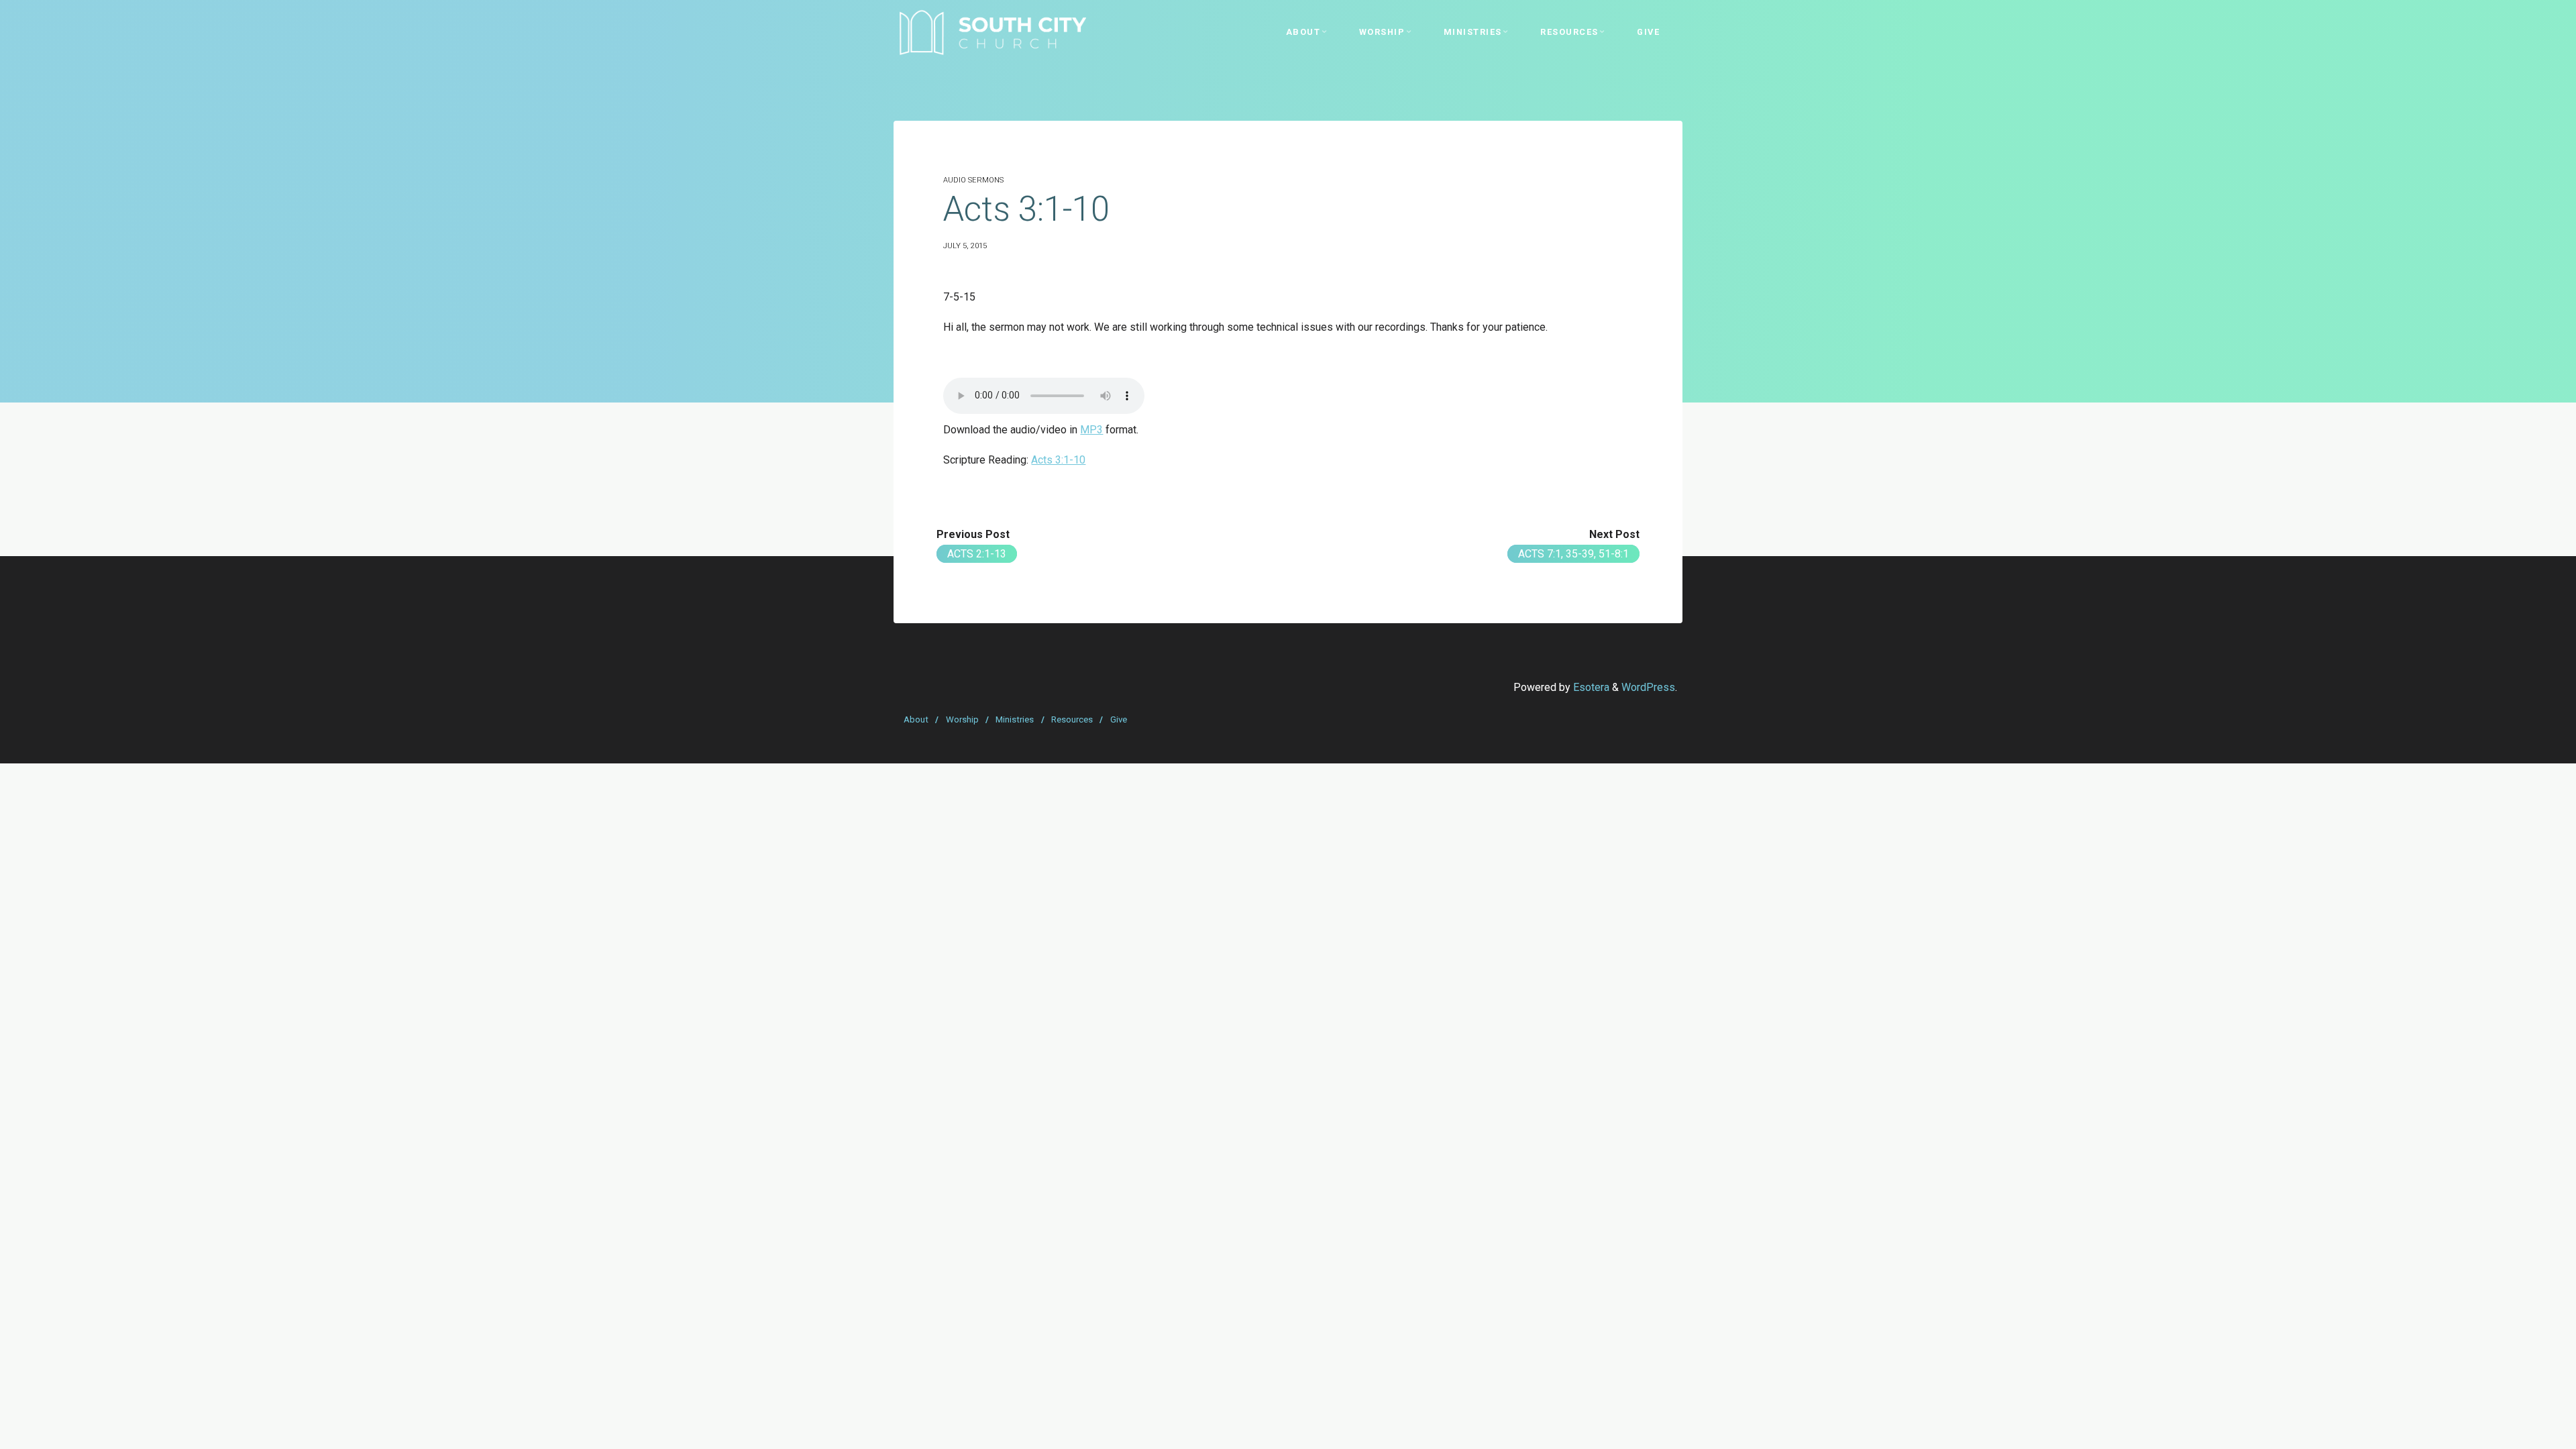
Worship (962, 719)
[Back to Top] (2524, 1430)
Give (1119, 719)
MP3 (1091, 430)
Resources (1072, 719)
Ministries (1015, 719)
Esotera (1590, 687)
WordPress (1648, 687)
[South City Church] (992, 32)
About (916, 719)
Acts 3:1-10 (1058, 460)
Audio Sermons (973, 180)
